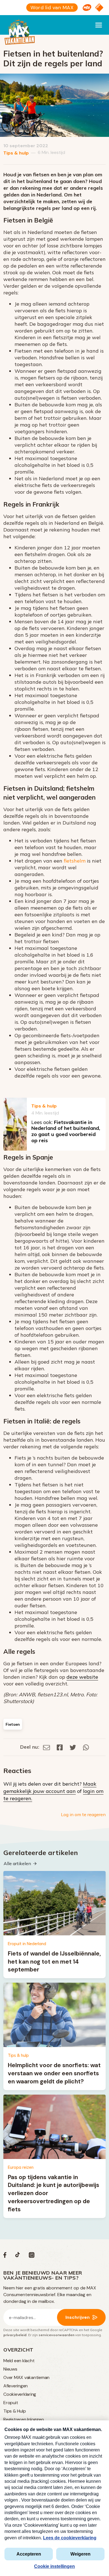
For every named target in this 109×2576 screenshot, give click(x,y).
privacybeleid (15, 2335)
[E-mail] (47, 1747)
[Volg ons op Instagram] (32, 2256)
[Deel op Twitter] (73, 1747)
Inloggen (35, 2419)
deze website (82, 1677)
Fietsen (13, 1724)
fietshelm (75, 861)
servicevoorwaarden (56, 2335)
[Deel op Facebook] (60, 1747)
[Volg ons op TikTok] (18, 2256)
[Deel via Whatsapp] (86, 1747)
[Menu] (99, 25)
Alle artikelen (17, 1863)
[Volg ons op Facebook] (5, 2256)
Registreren (15, 2419)
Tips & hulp (16, 153)
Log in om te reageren (83, 1814)
